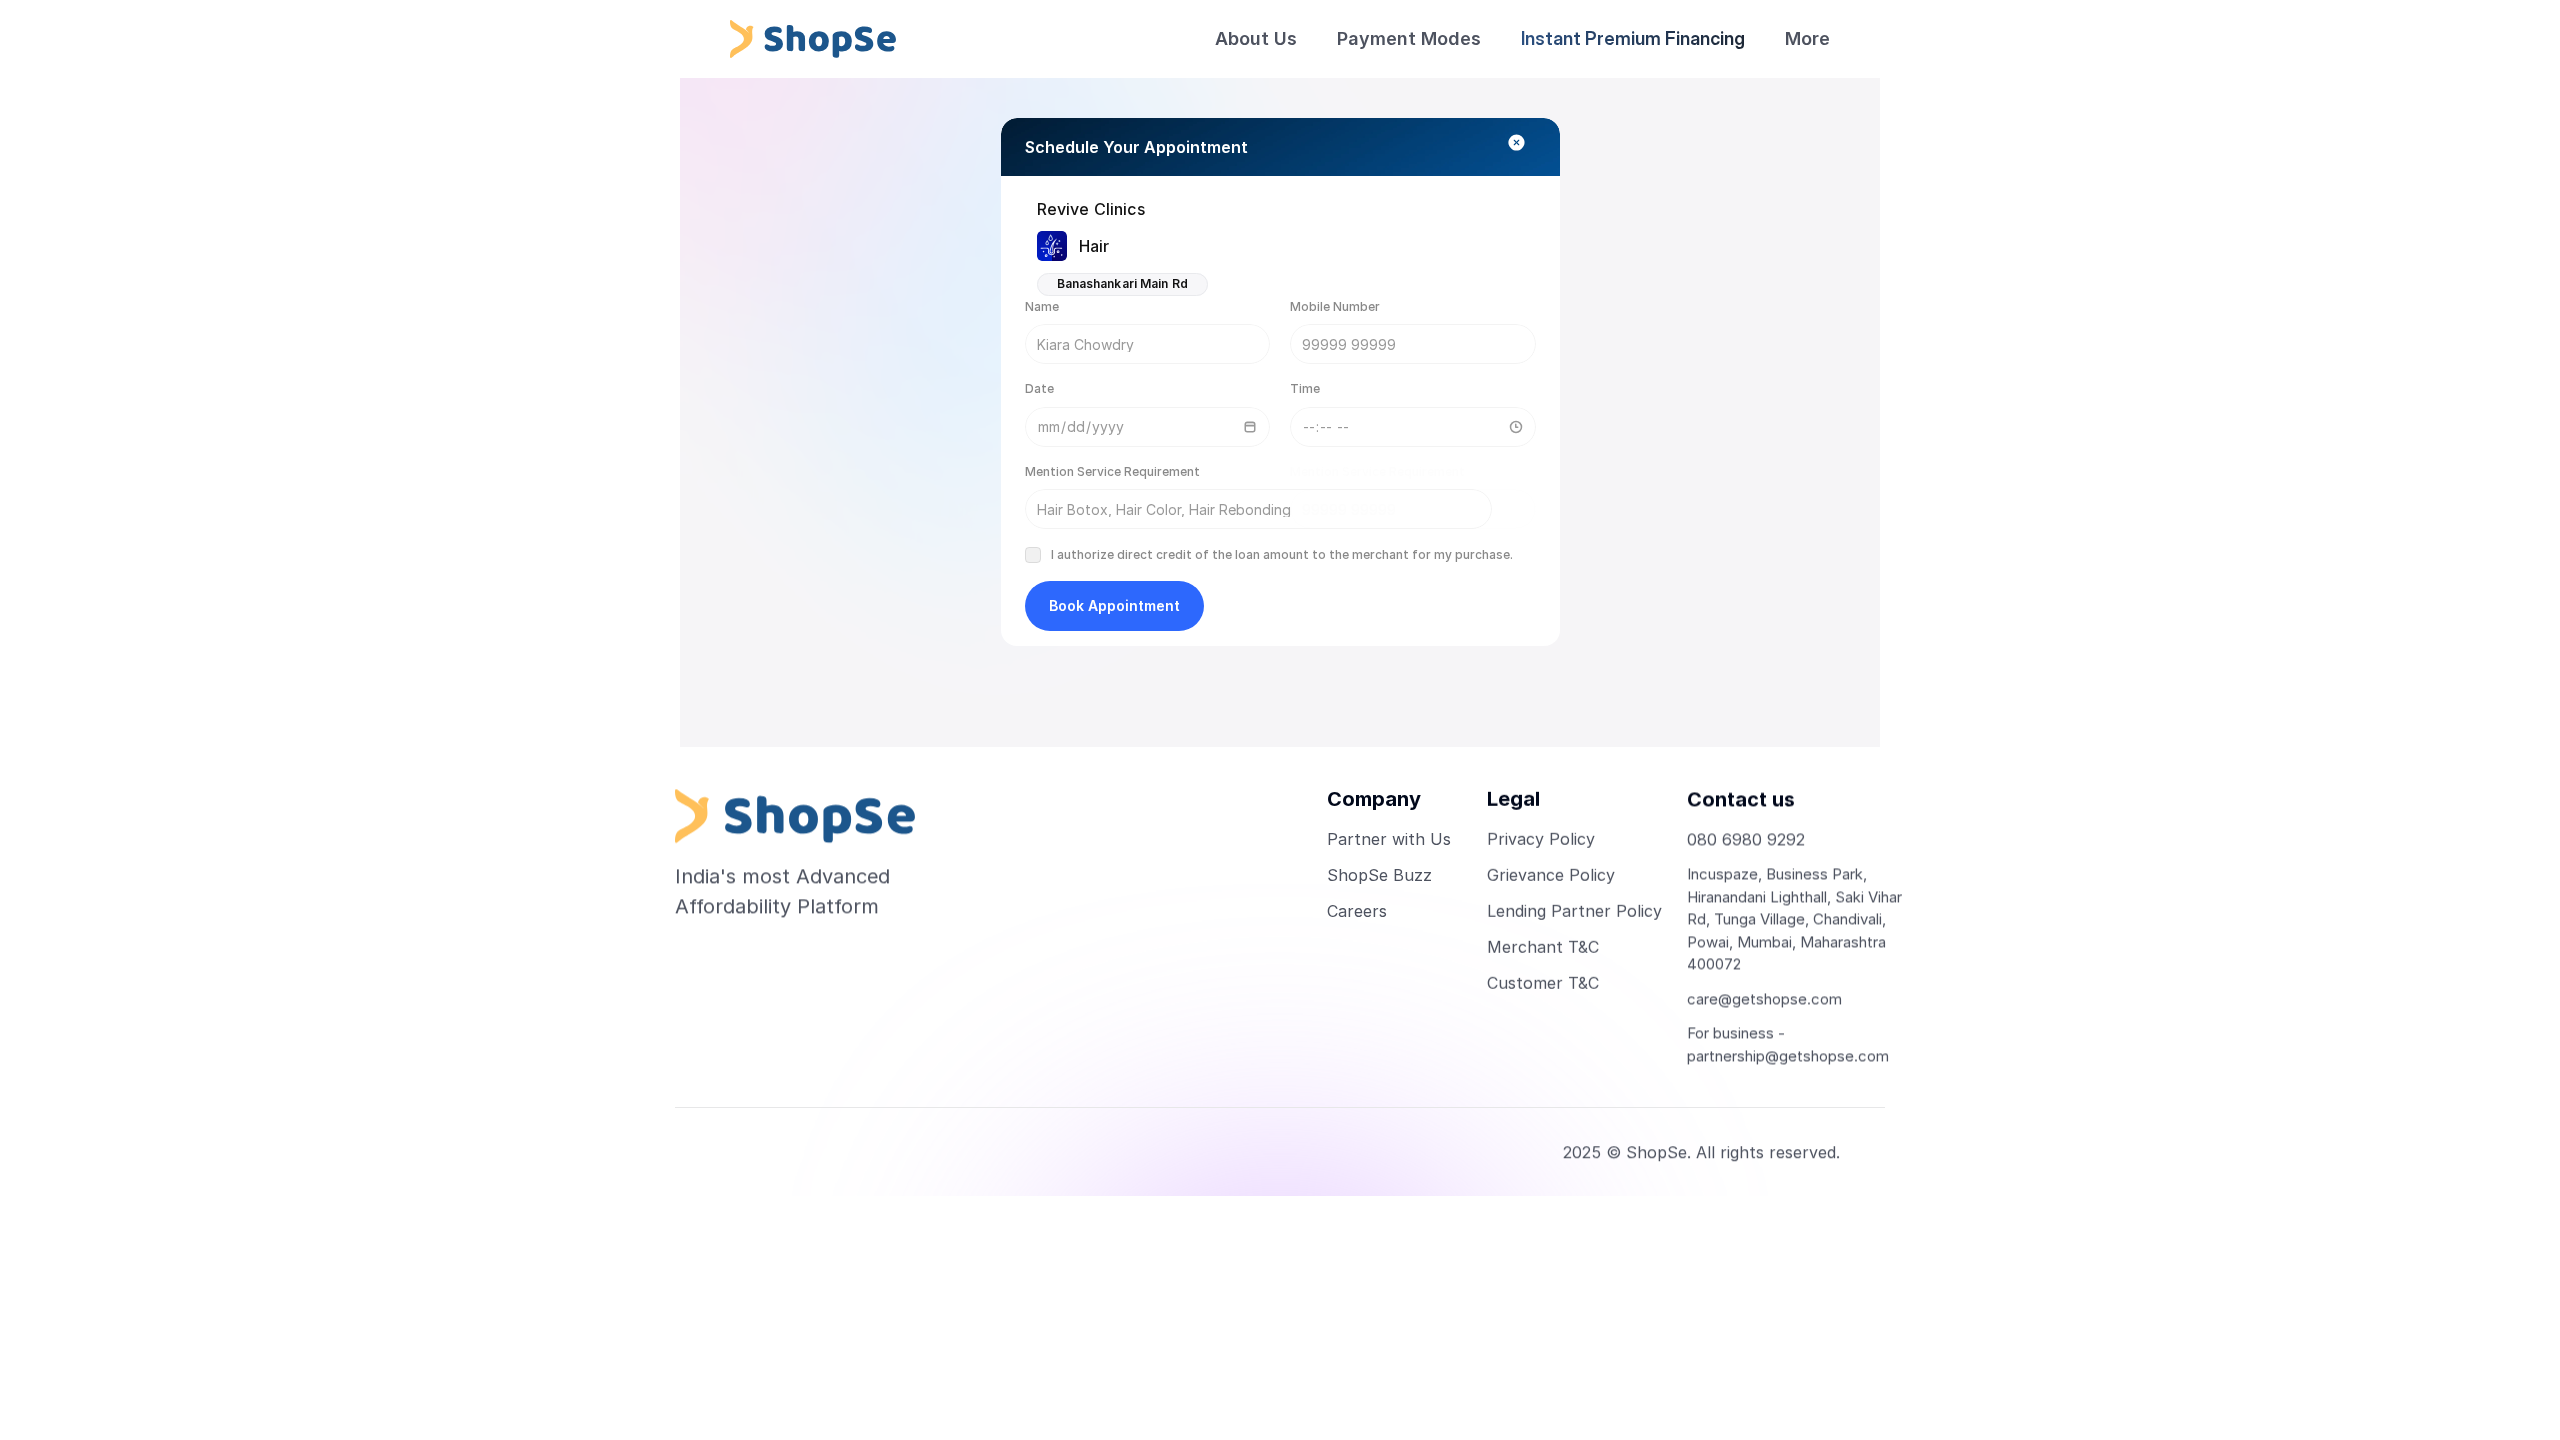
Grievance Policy (1551, 875)
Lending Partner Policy (1574, 911)
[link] (1807, 39)
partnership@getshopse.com (1788, 1055)
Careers (1357, 911)
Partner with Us (1389, 839)
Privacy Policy (1541, 839)
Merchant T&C (1543, 947)
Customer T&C (1543, 983)
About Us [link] (1256, 38)
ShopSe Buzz (1379, 875)
